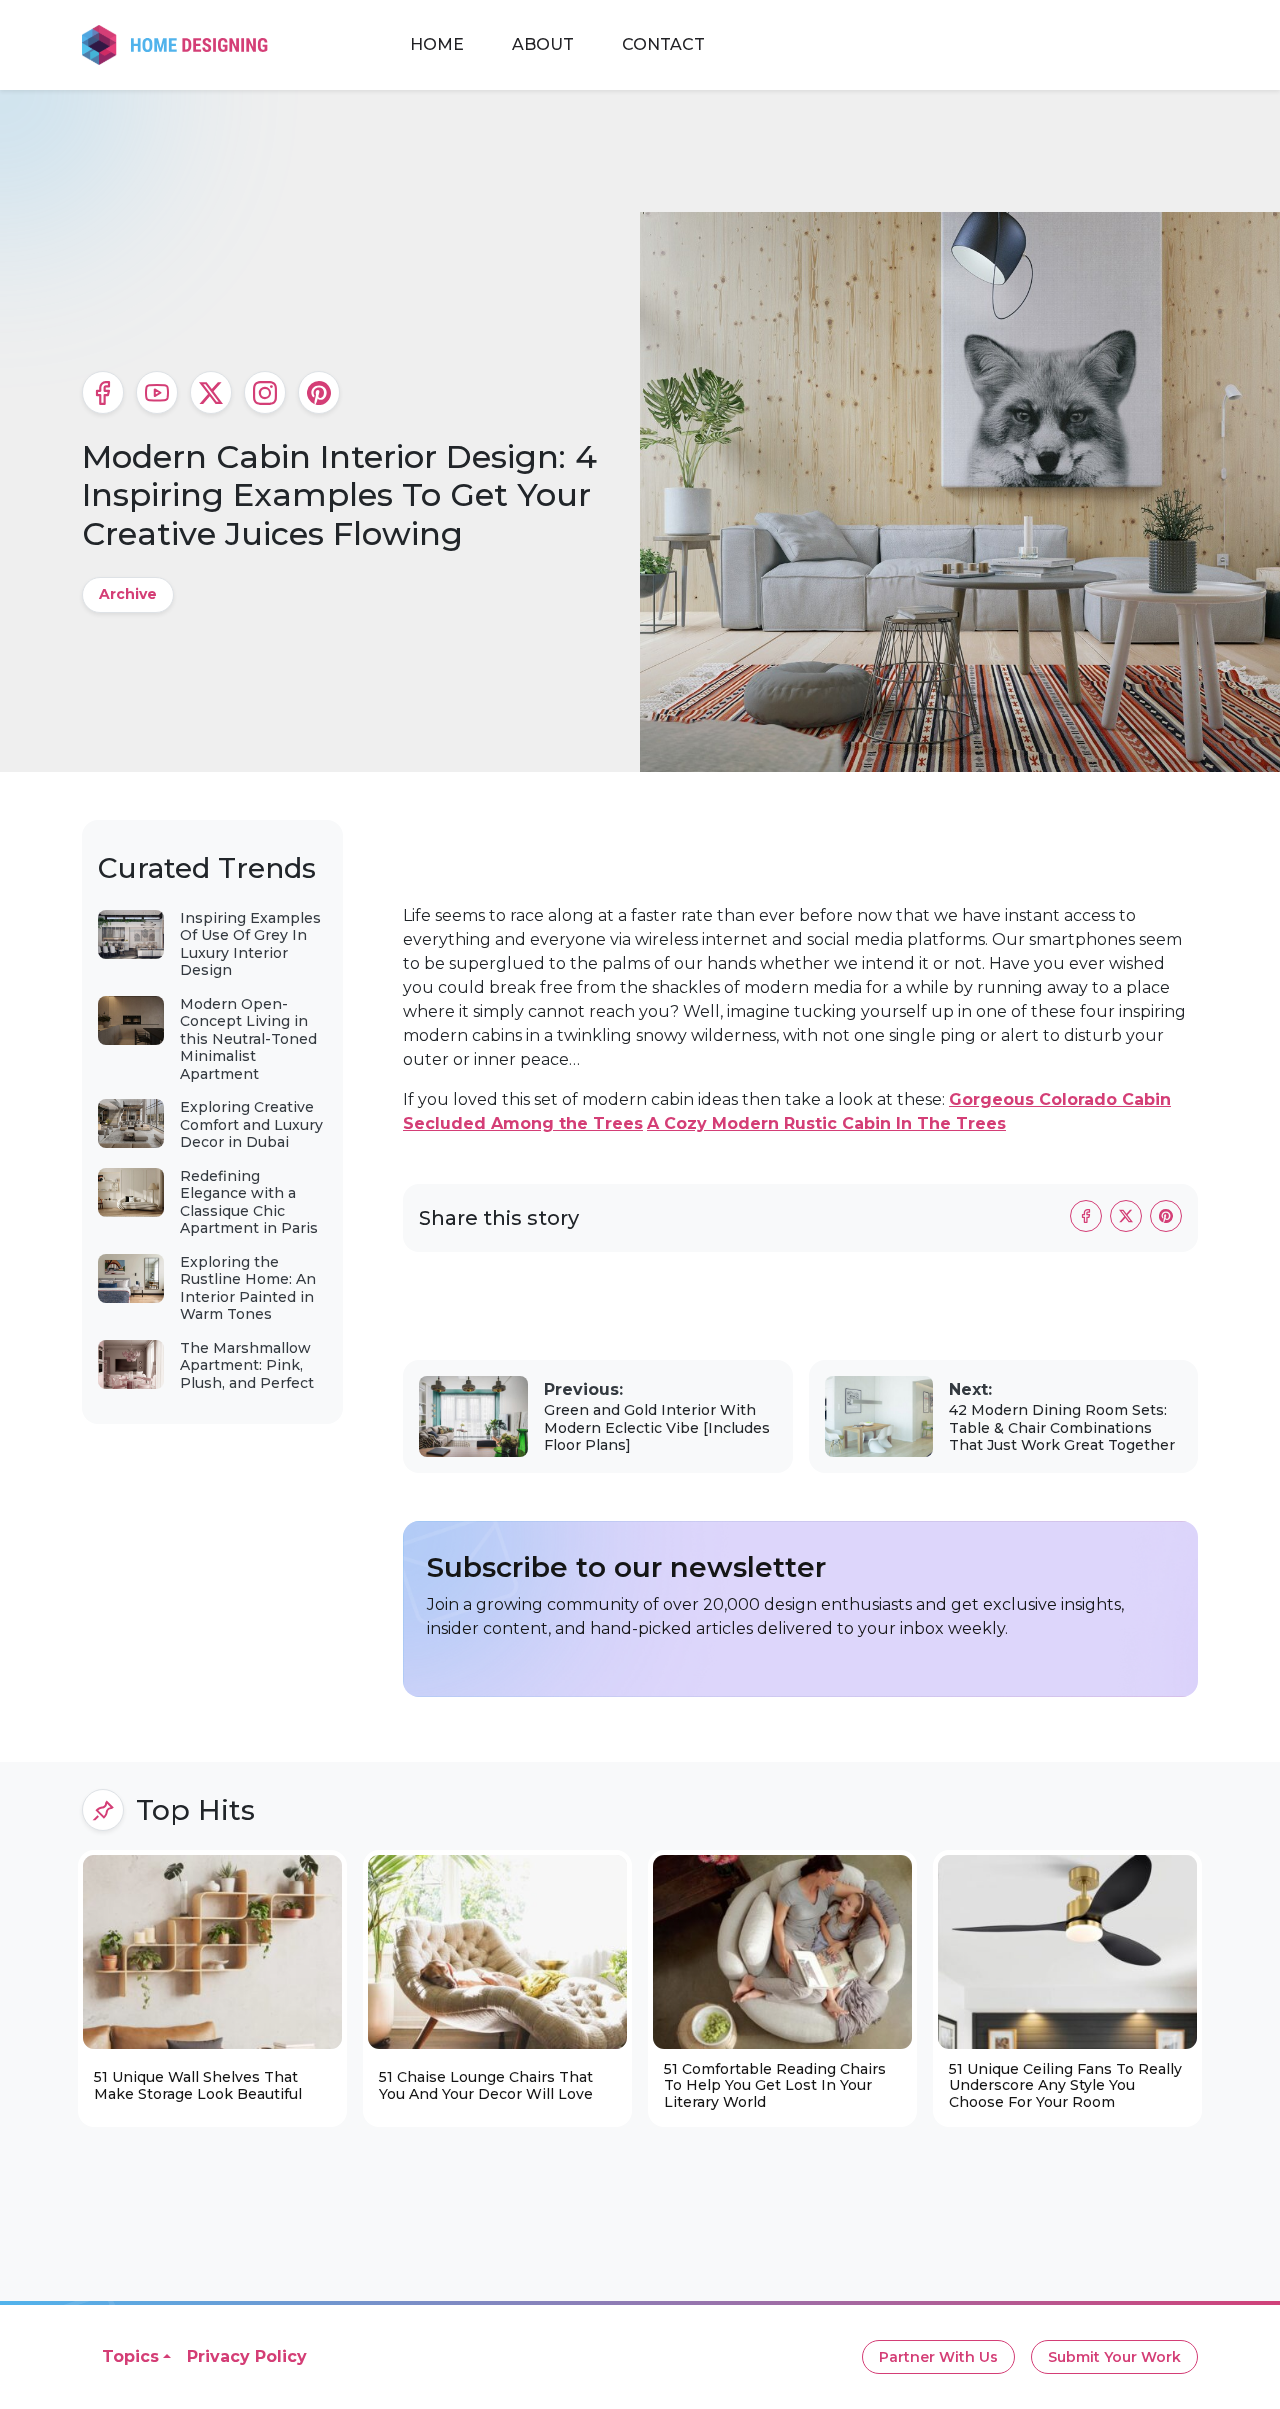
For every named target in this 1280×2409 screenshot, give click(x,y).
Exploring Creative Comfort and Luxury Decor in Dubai (251, 1124)
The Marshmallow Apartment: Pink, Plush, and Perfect (247, 1365)
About (543, 44)
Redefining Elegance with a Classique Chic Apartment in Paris (249, 1202)
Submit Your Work (1114, 2357)
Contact (663, 44)
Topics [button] (130, 2356)
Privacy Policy (247, 2356)
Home (437, 44)
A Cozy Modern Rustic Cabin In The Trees (826, 1123)
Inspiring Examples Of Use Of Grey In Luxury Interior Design (250, 944)
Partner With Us (938, 2357)
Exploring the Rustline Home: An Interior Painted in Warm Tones (248, 1288)
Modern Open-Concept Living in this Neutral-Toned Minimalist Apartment (248, 1039)
